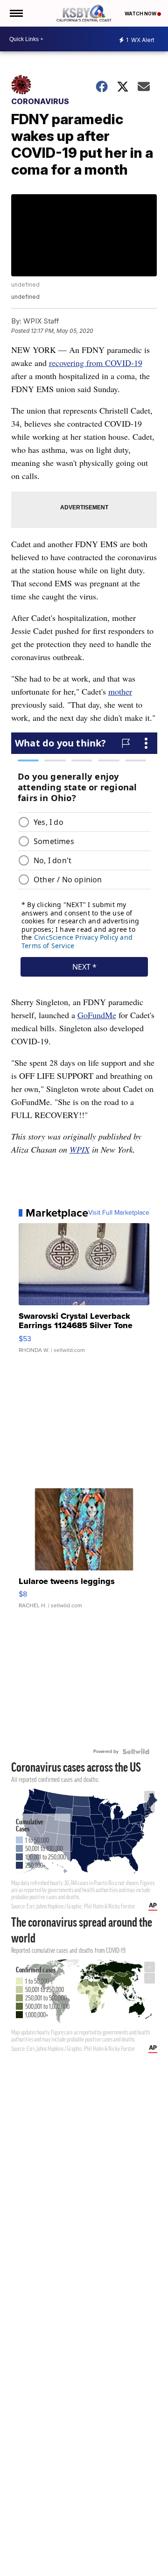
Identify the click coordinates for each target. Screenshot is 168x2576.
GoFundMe (97, 1015)
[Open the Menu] (16, 13)
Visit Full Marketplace (119, 1213)
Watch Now (141, 14)
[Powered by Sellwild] (136, 1752)
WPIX (80, 1149)
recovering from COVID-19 (96, 363)
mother (120, 691)
